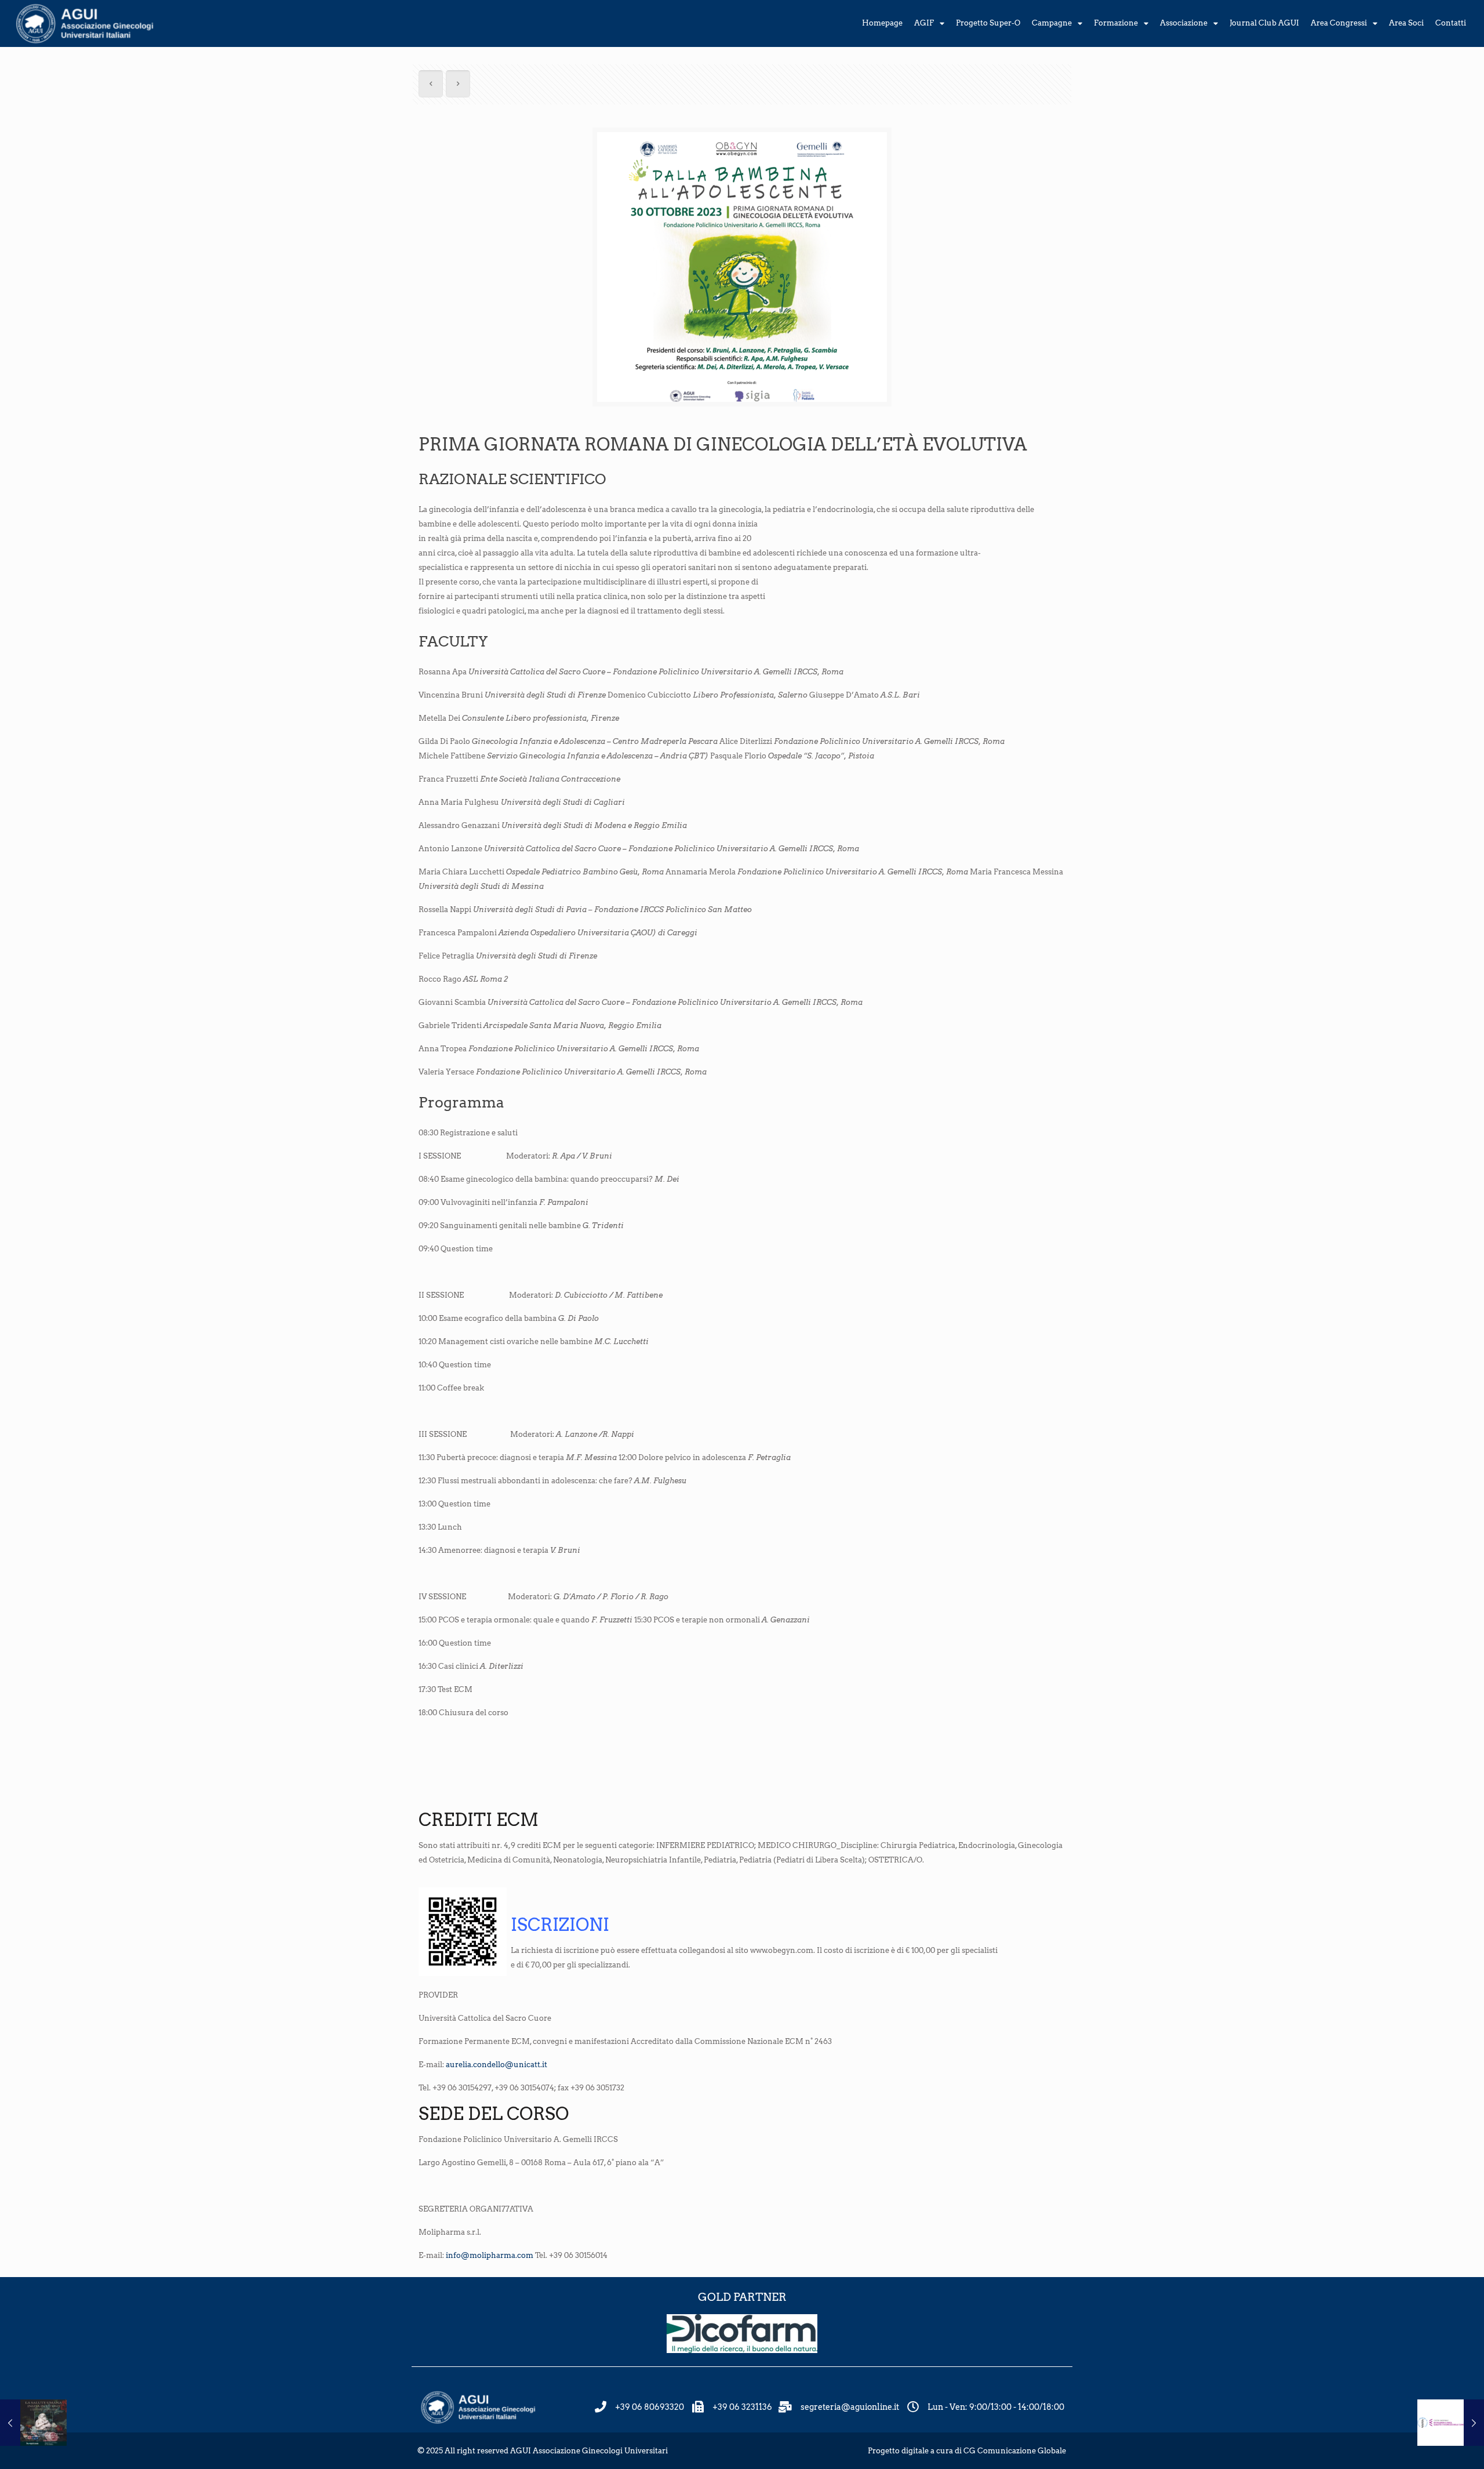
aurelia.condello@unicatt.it (497, 2065)
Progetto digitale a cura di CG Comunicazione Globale (967, 2451)
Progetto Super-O (988, 23)
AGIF (924, 23)
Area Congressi (1339, 23)
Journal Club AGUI (1264, 23)
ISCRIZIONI (560, 1925)
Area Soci (1406, 23)
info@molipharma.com (490, 2255)
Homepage (882, 23)
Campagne (1052, 23)
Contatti (1451, 23)
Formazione (1116, 23)
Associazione (1184, 23)
